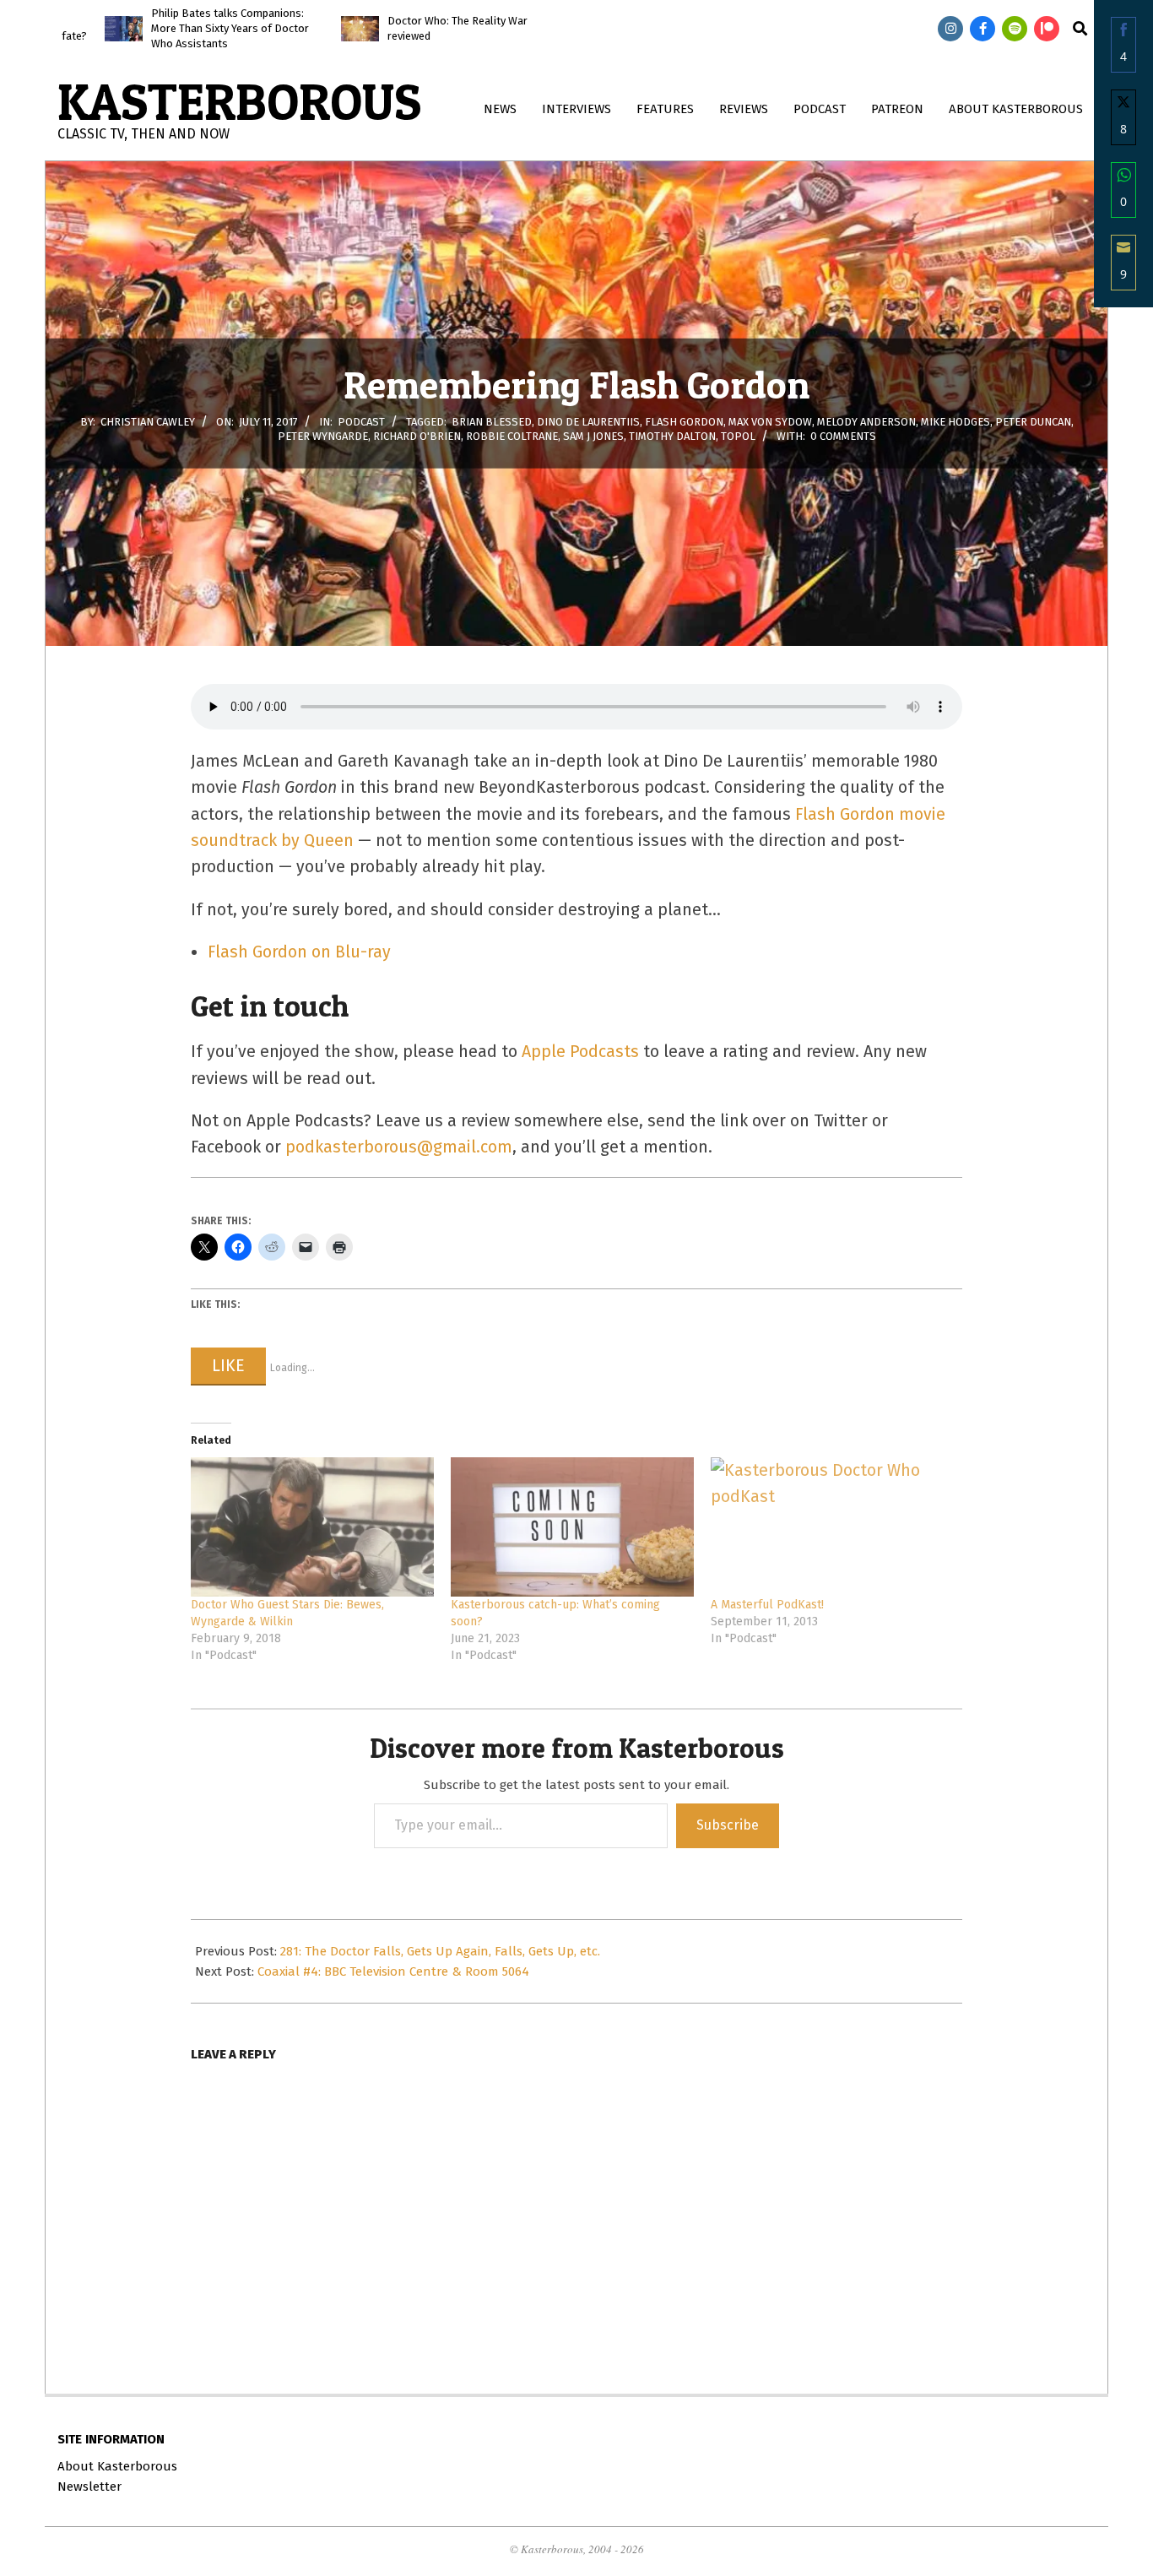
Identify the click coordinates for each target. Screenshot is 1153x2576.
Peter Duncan (1033, 422)
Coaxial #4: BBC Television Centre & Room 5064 (393, 1971)
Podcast (361, 422)
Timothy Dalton (672, 436)
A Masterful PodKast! (767, 1605)
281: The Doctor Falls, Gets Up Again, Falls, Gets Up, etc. (440, 1951)
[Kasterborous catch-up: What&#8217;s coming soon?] (572, 1527)
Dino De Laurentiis (588, 422)
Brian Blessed (492, 422)
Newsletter (89, 2487)
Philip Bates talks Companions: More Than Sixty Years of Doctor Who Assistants (130, 28)
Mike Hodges (955, 422)
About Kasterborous (117, 2466)
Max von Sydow (770, 422)
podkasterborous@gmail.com (399, 1147)
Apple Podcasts (580, 1052)
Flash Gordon (684, 422)
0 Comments (843, 436)
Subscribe (728, 1825)
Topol (738, 436)
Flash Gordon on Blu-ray (299, 952)
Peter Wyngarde (323, 436)
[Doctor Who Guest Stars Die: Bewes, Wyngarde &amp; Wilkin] (312, 1527)
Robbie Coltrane (512, 436)
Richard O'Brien (417, 436)
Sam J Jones (593, 436)
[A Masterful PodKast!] (832, 1527)
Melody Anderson (866, 422)
